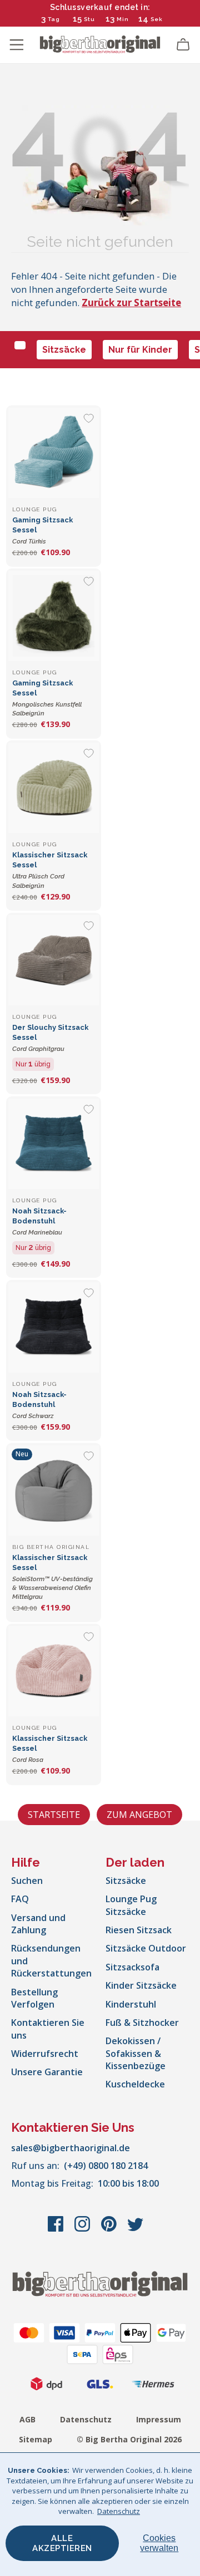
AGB (27, 2419)
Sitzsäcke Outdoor (146, 1948)
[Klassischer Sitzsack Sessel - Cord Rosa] (54, 1671)
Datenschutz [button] (119, 2511)
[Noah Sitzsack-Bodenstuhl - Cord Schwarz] (54, 1327)
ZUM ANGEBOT (139, 1815)
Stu (89, 19)
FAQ (20, 1899)
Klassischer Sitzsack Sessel (52, 1577)
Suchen (27, 1881)
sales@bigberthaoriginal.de (71, 2148)
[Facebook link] (57, 2229)
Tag (54, 19)
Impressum (159, 2419)
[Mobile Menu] (17, 45)
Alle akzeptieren (62, 2543)
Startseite (54, 1815)
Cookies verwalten (159, 2543)
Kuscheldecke (135, 2084)
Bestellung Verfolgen (34, 1998)
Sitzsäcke (64, 350)
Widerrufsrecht (45, 2054)
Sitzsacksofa (132, 1967)
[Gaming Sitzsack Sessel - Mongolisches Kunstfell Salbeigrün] (54, 616)
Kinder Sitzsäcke (141, 1985)
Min (123, 19)
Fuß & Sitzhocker (142, 2023)
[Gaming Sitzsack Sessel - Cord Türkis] (54, 453)
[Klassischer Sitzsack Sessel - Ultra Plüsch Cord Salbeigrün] (54, 788)
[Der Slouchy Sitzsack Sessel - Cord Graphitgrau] (54, 960)
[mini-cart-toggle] (183, 45)
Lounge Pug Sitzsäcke (131, 1905)
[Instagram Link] (83, 2229)
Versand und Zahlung (38, 1924)
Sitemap (36, 2439)
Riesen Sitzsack (139, 1930)
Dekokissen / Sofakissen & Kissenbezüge (136, 2053)
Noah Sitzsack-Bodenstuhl (39, 1221)
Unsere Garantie (47, 2072)
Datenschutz (86, 2419)
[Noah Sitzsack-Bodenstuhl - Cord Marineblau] (54, 1144)
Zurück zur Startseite (131, 303)
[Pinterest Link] (110, 2229)
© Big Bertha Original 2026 (129, 2439)
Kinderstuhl (131, 2004)
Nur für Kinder (140, 350)
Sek (156, 19)
